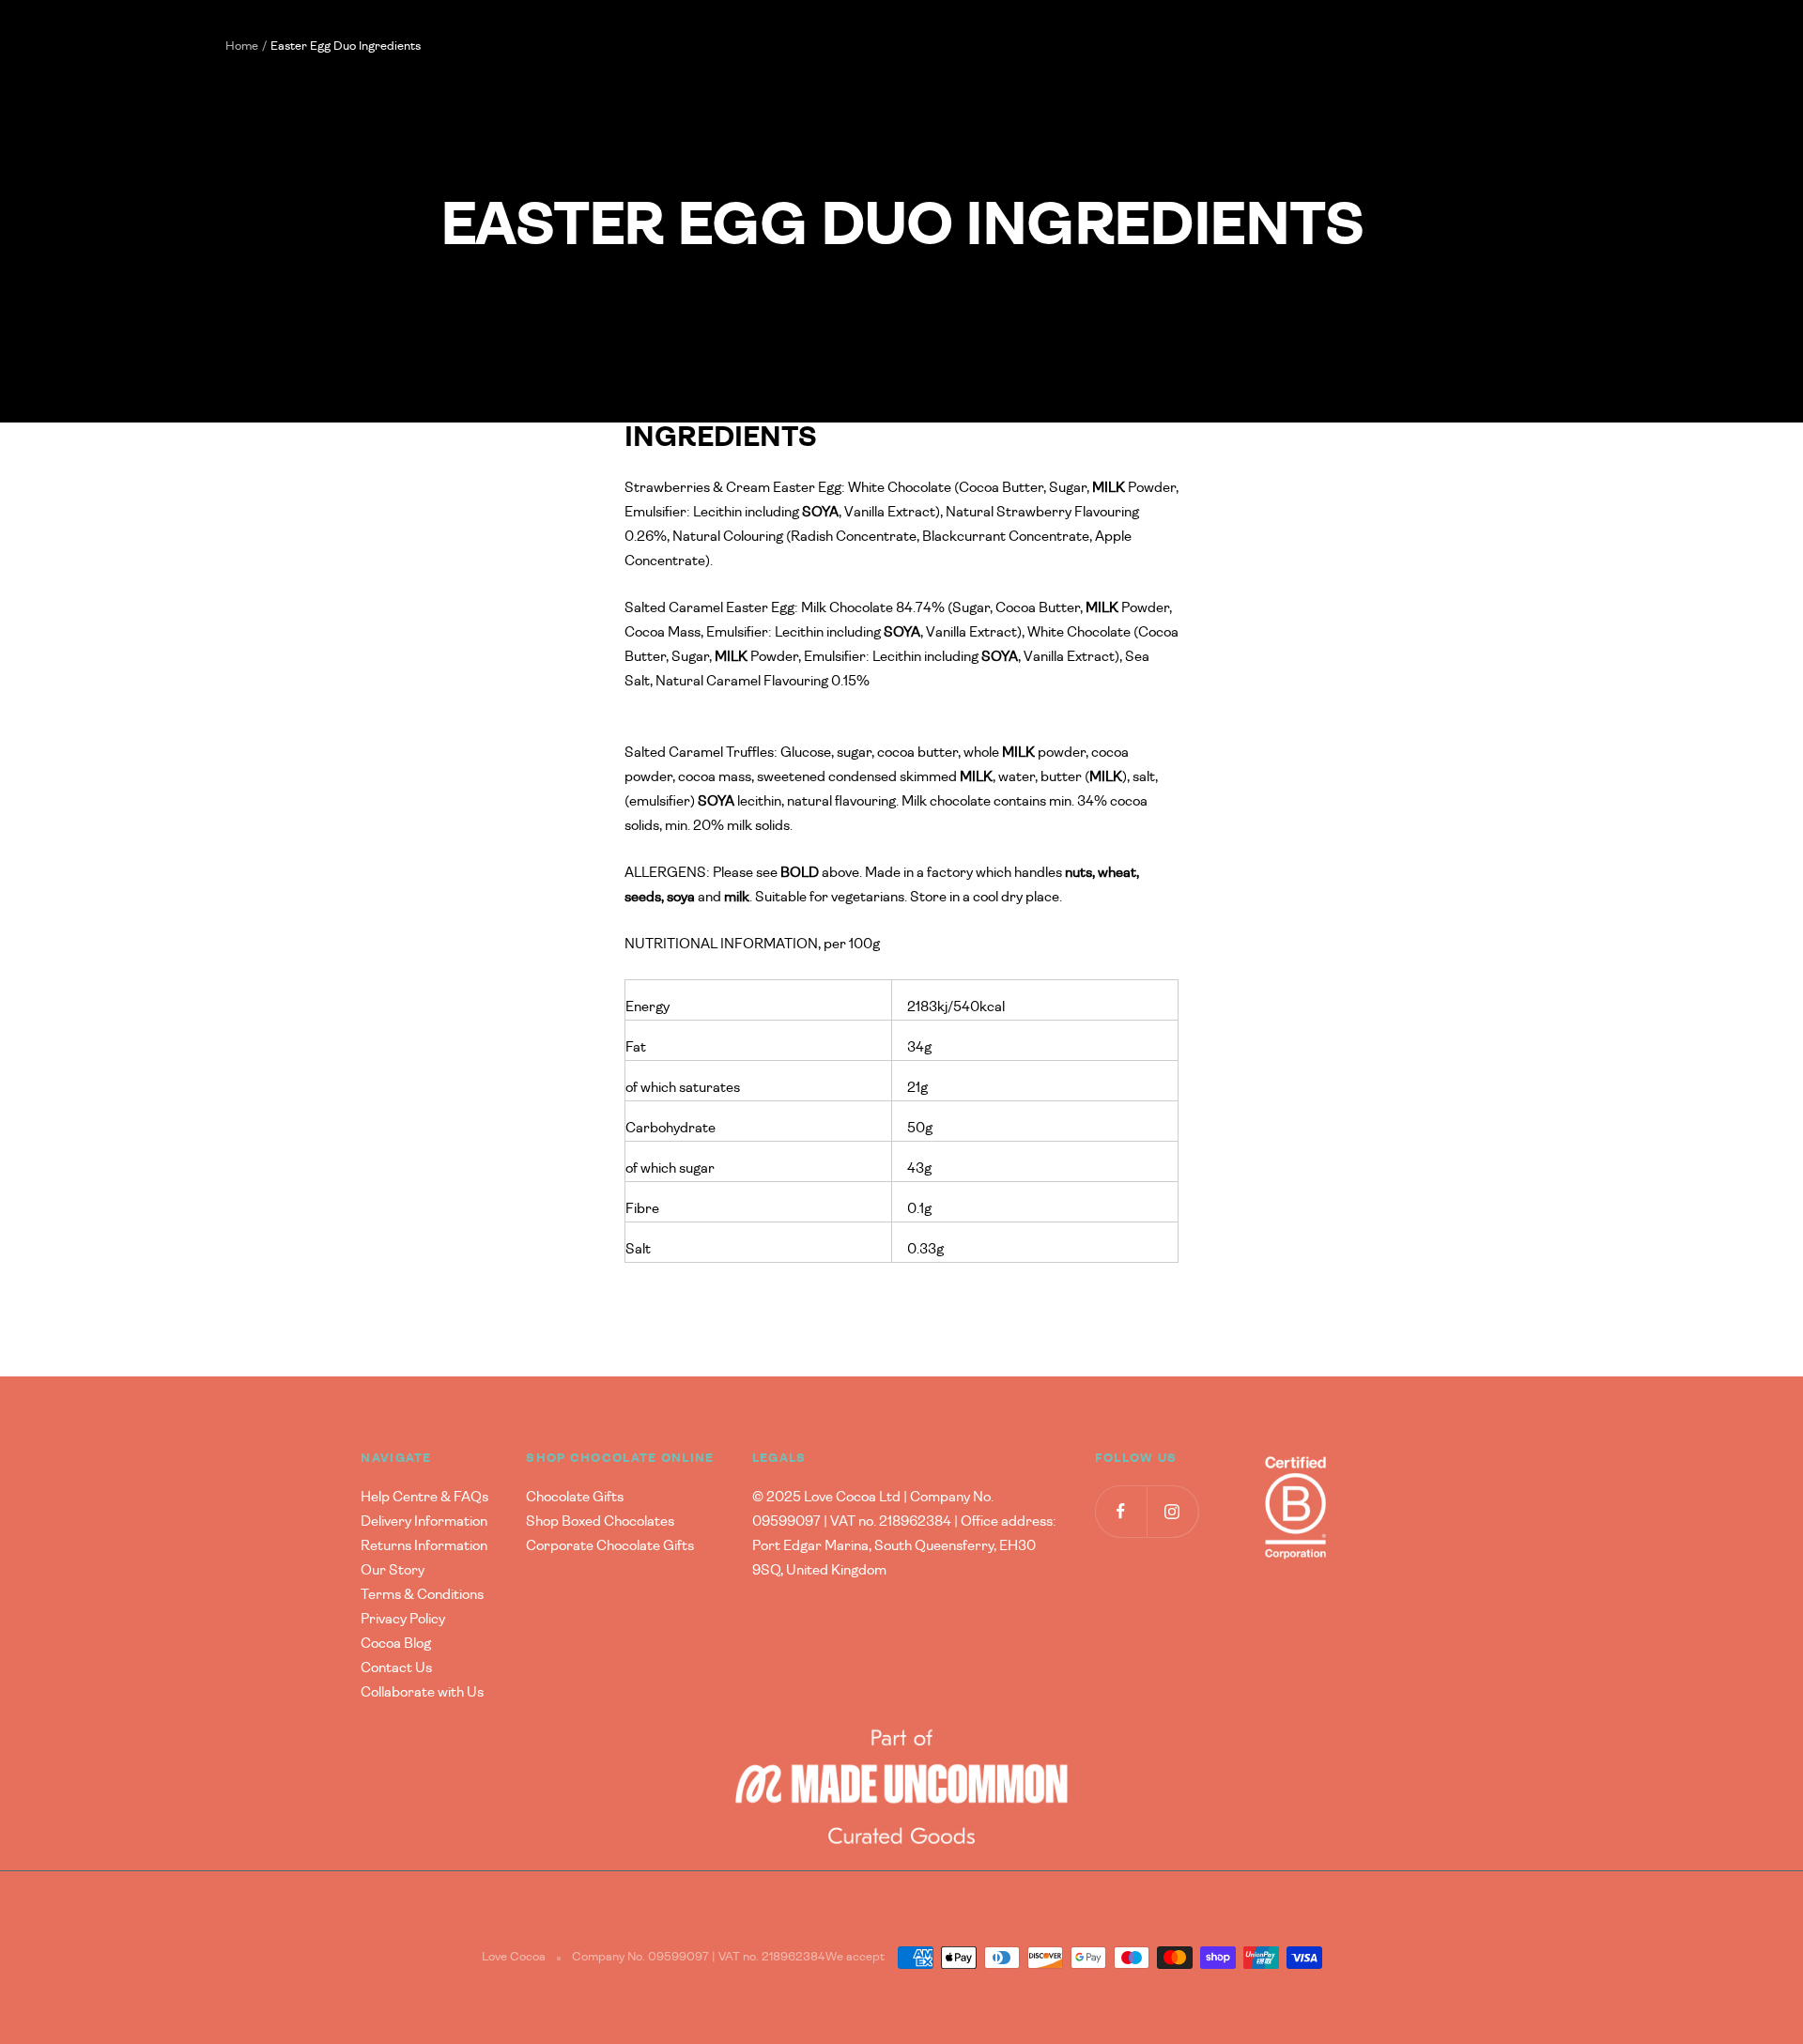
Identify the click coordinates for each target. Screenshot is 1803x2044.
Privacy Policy (403, 1619)
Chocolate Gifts (575, 1497)
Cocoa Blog (396, 1644)
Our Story (393, 1570)
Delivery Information (424, 1521)
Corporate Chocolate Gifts (610, 1546)
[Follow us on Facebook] (1121, 1511)
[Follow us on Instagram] (1172, 1511)
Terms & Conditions (422, 1595)
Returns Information (424, 1546)
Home (242, 46)
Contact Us (396, 1668)
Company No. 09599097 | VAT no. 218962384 (699, 1957)
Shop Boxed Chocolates (600, 1521)
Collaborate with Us (422, 1692)
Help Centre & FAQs (424, 1497)
